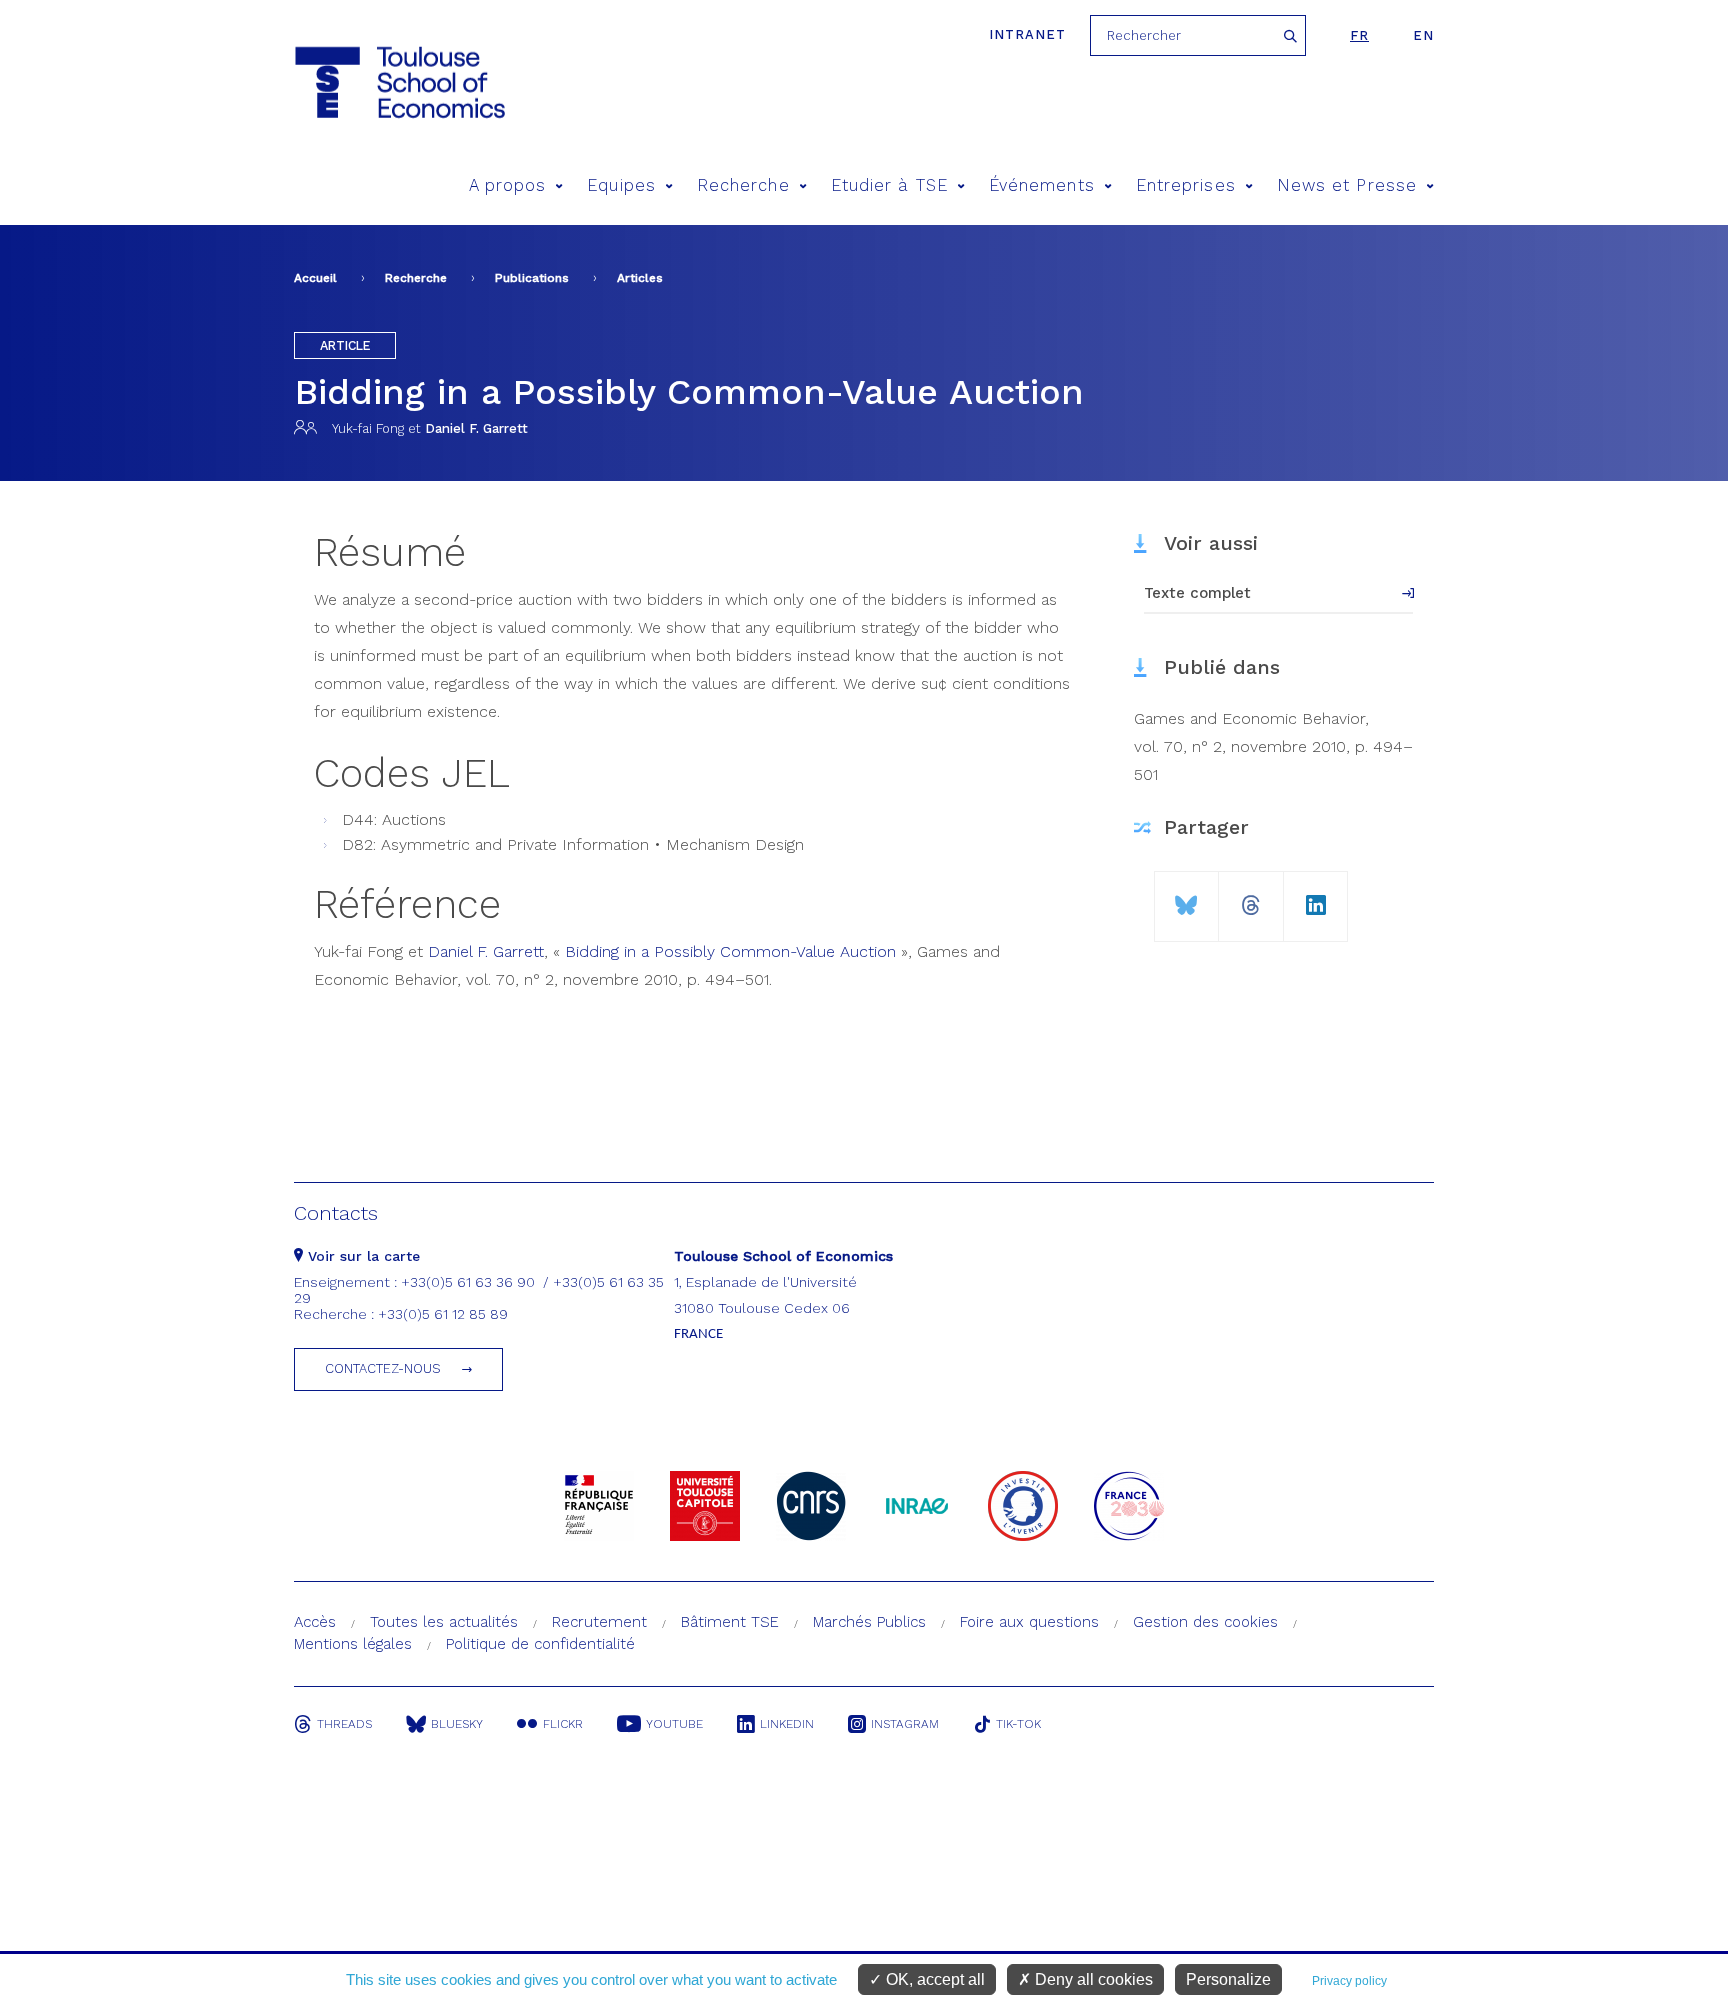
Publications (532, 278)
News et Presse (1347, 185)
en (1423, 35)
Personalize (1228, 1979)
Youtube (674, 1724)
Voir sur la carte (361, 1256)
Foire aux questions (1029, 1622)
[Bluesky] (1186, 897)
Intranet (1027, 34)
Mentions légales (353, 1644)
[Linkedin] (1316, 897)
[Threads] (1251, 897)
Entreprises (1186, 185)
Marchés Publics (869, 1622)
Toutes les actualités (444, 1622)
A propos (508, 185)
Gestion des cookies (1205, 1622)
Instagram (905, 1724)
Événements (1042, 185)
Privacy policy (1349, 1981)
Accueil (315, 278)
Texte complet (1197, 593)
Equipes (621, 185)
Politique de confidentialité (540, 1644)
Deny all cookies (1092, 1979)
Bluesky (457, 1724)
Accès (315, 1622)
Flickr (563, 1724)
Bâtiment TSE (730, 1622)
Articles (640, 278)
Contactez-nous (383, 1368)
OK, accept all (933, 1979)
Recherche (743, 185)
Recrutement (599, 1622)
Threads (344, 1724)
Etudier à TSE (889, 185)
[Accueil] (398, 82)
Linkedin (787, 1724)
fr (1359, 35)
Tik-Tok (1018, 1724)
